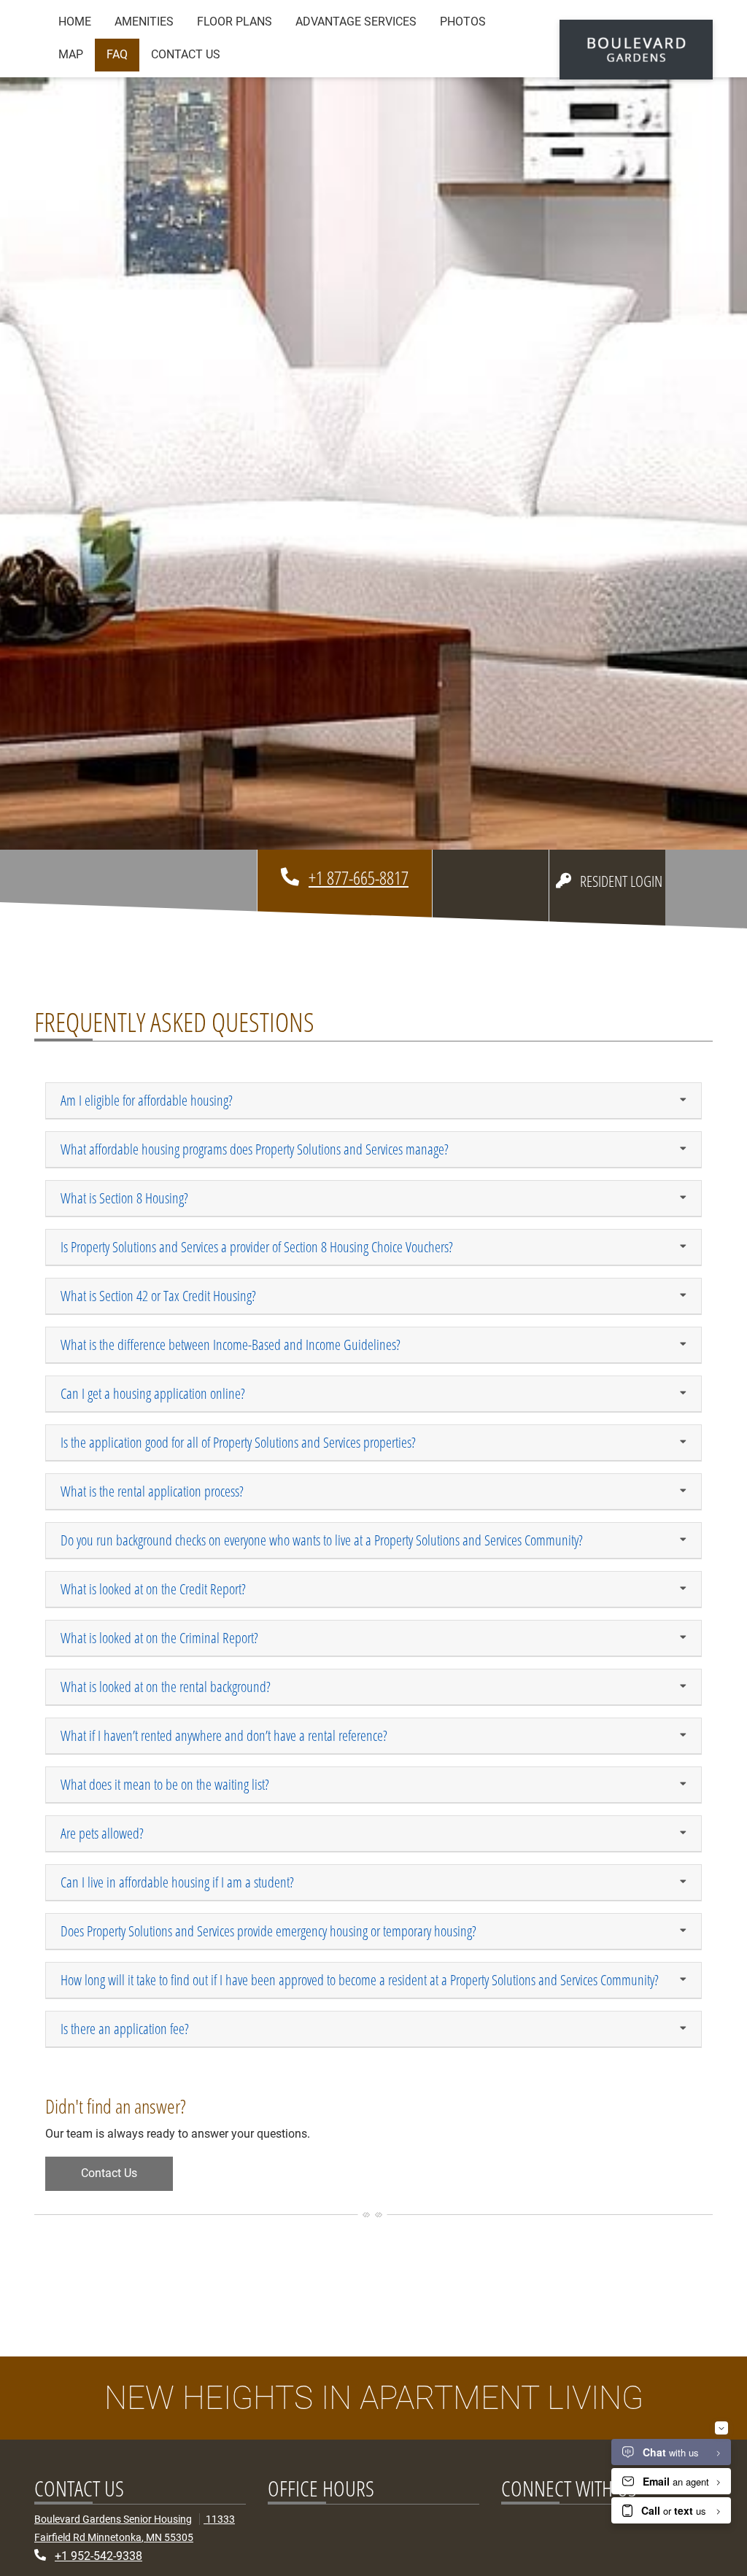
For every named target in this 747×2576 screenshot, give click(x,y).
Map (71, 54)
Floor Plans (235, 22)
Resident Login (623, 881)
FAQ (117, 54)
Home (75, 22)
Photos (463, 22)
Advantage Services (356, 22)
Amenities (144, 22)
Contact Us (186, 54)
